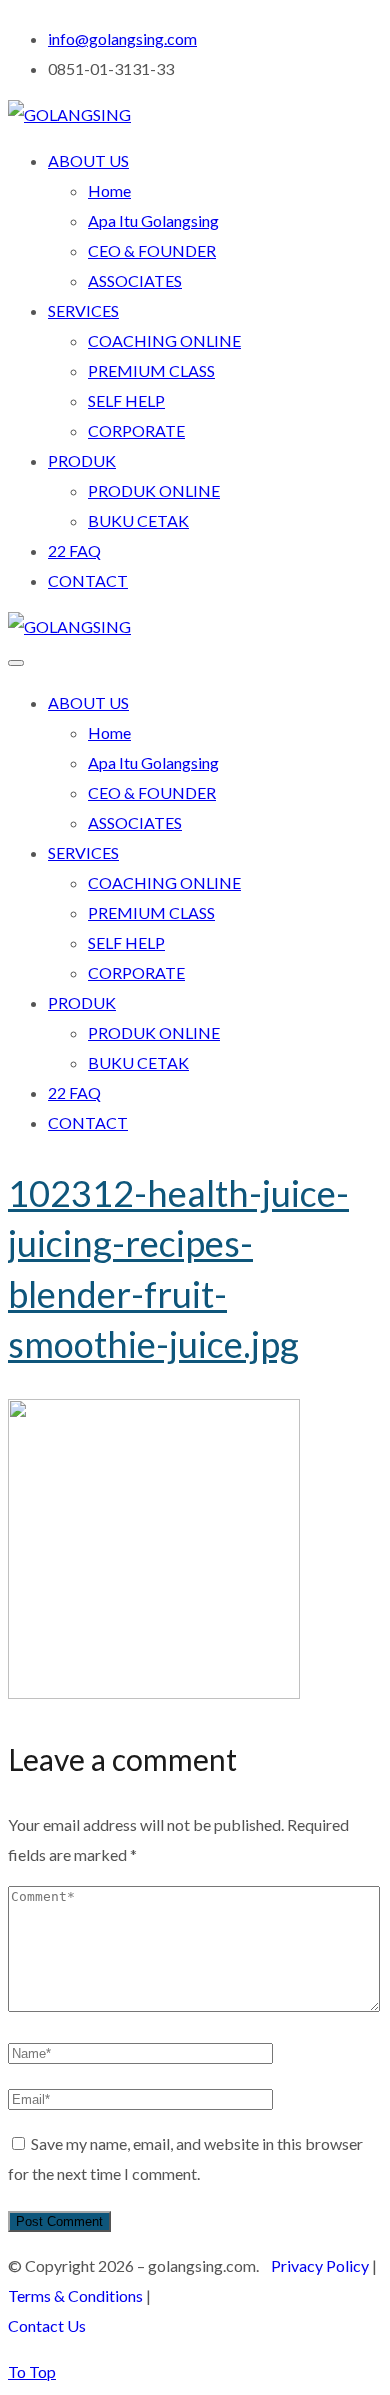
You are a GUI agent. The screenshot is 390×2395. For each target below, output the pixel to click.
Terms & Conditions (75, 2295)
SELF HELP (126, 400)
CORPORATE (136, 430)
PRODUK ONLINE (154, 490)
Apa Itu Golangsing (153, 220)
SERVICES (83, 310)
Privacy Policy (320, 2265)
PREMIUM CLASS (151, 370)
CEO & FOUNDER (152, 250)
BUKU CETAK (138, 520)
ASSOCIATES (135, 280)
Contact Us (47, 2325)
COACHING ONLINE (164, 340)
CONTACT (88, 580)
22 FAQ (74, 550)
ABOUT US (88, 160)
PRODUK (82, 460)
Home (109, 190)
